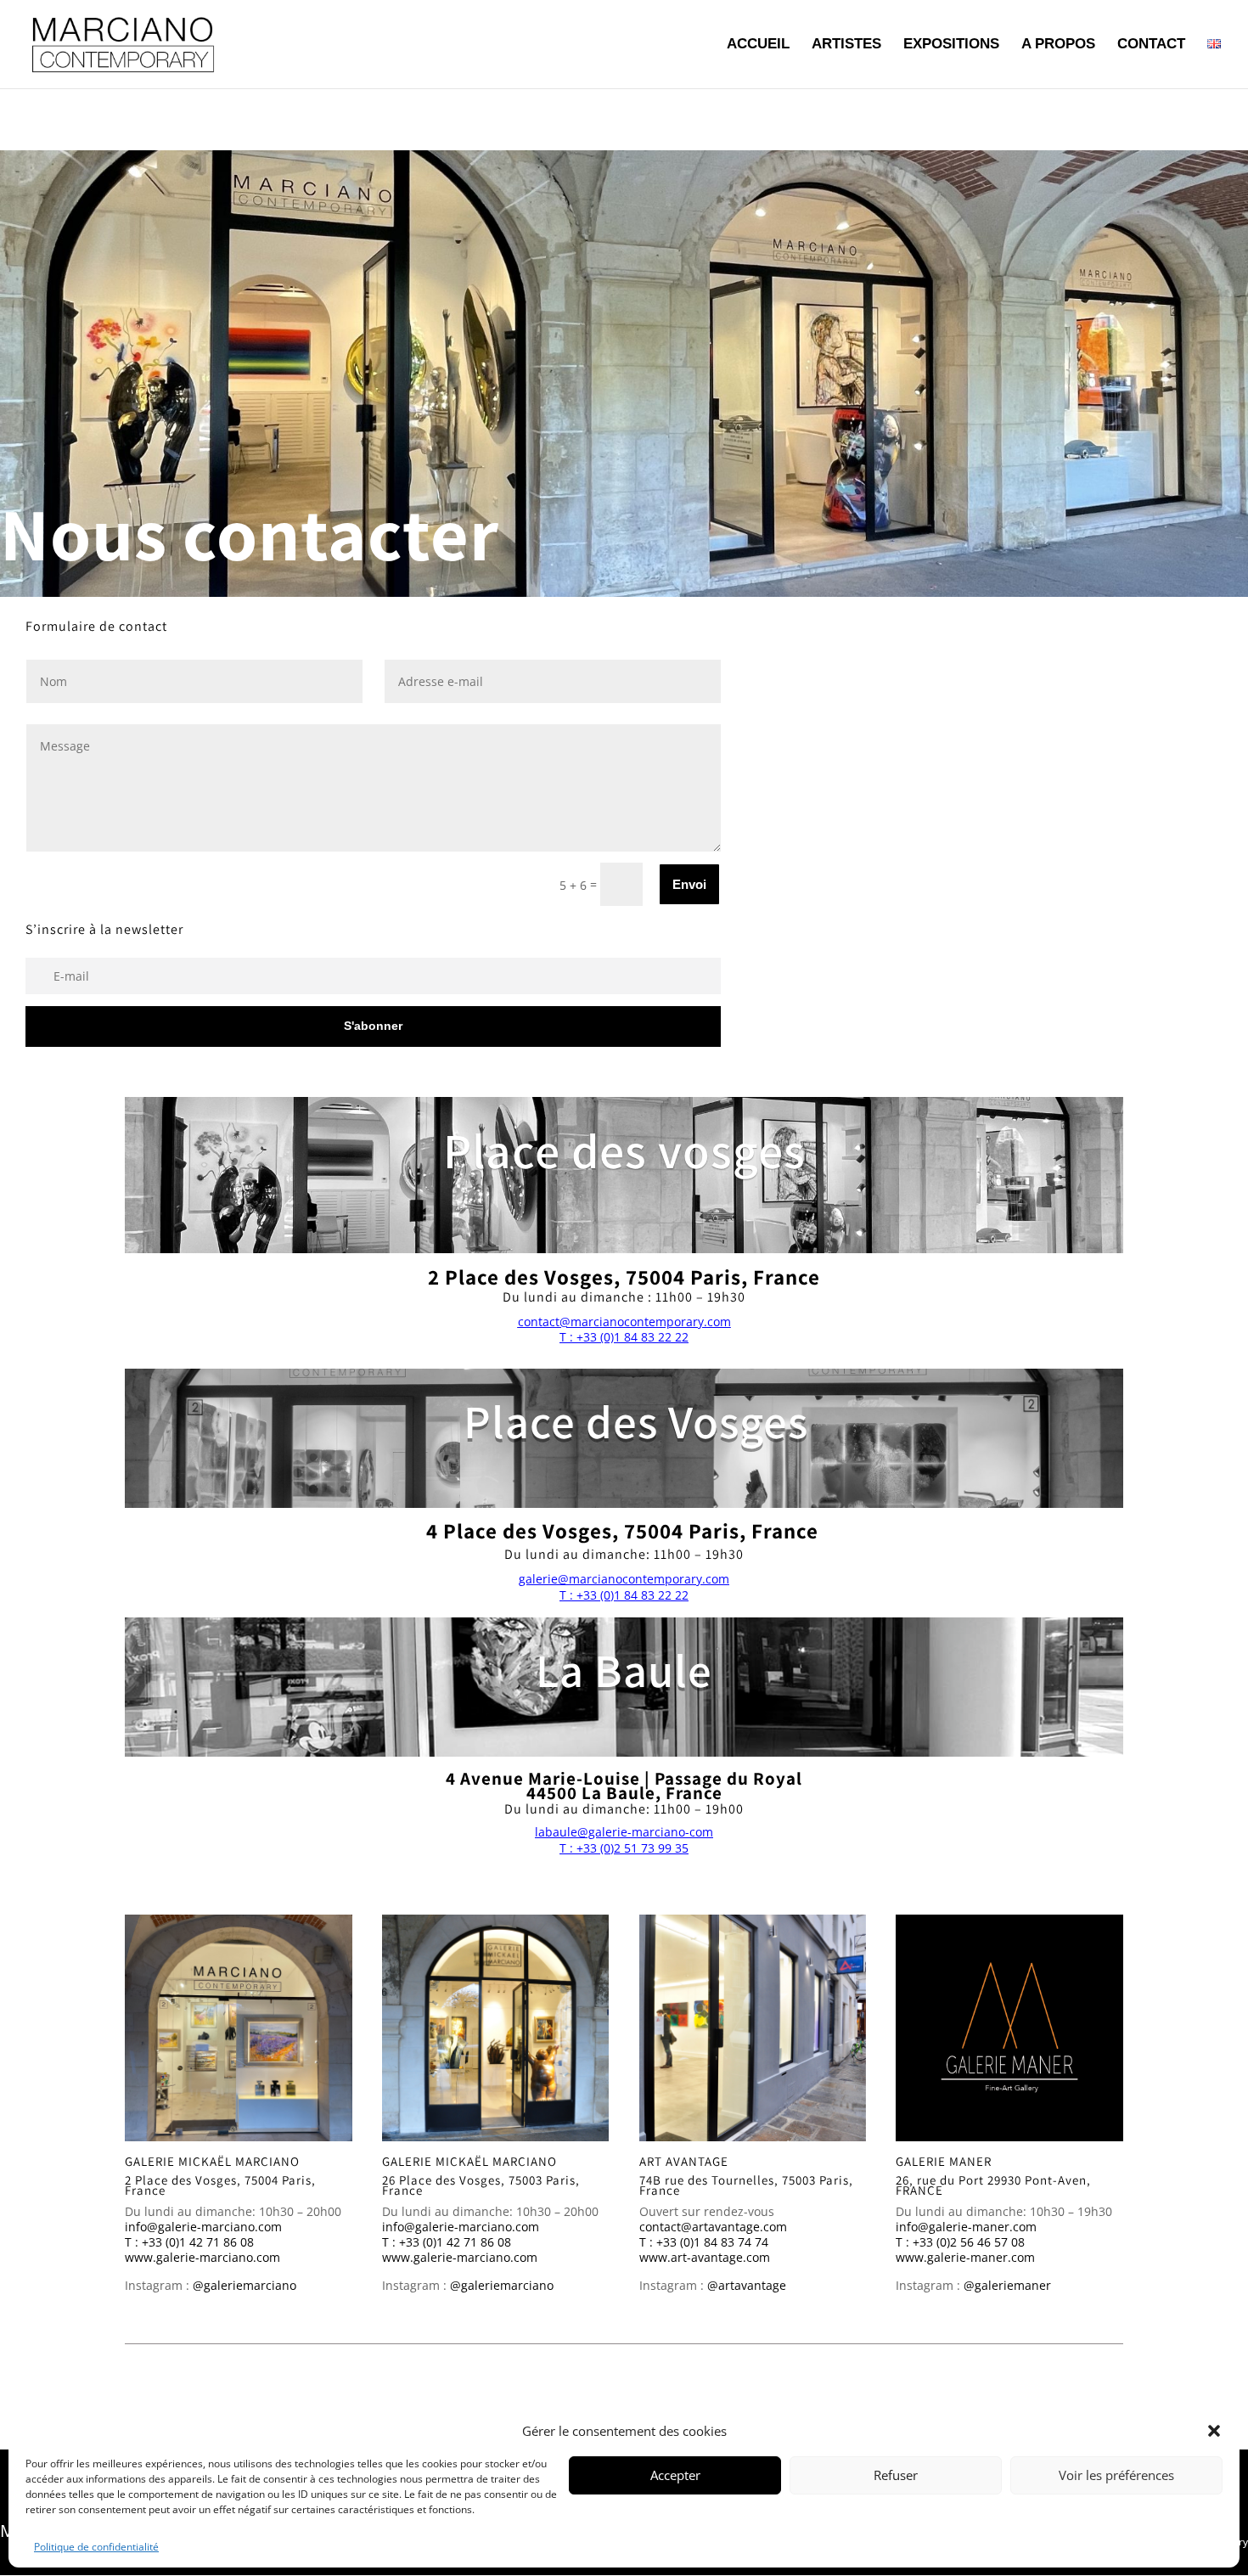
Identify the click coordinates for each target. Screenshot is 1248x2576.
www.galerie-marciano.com (202, 2257)
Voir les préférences (1116, 2475)
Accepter (675, 2475)
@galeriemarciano (245, 2285)
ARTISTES (846, 45)
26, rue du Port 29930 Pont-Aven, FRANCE (993, 2185)
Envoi (689, 884)
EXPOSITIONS (951, 45)
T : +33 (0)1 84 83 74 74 (704, 2242)
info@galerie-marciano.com (203, 2227)
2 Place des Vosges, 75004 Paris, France (220, 2185)
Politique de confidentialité (96, 2547)
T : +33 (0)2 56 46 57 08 (960, 2242)
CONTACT (1151, 45)
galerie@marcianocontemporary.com (624, 1579)
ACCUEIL (758, 45)
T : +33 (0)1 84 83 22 (616, 1595)
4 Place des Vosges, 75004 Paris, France (622, 1530)
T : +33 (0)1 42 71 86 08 (189, 2242)
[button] (1214, 2431)
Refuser (896, 2475)
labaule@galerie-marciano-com (624, 1832)
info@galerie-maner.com (966, 2227)
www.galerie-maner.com (965, 2257)
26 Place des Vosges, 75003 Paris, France (481, 2185)
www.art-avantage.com (705, 2257)
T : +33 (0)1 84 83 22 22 (624, 1337)
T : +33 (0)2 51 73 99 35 (624, 1848)
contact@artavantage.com (713, 2227)
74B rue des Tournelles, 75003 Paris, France (746, 2185)
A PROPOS (1058, 45)
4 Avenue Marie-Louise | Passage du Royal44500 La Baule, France (624, 1786)
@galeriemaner (1007, 2285)
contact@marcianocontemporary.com (624, 1322)
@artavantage (747, 2285)
